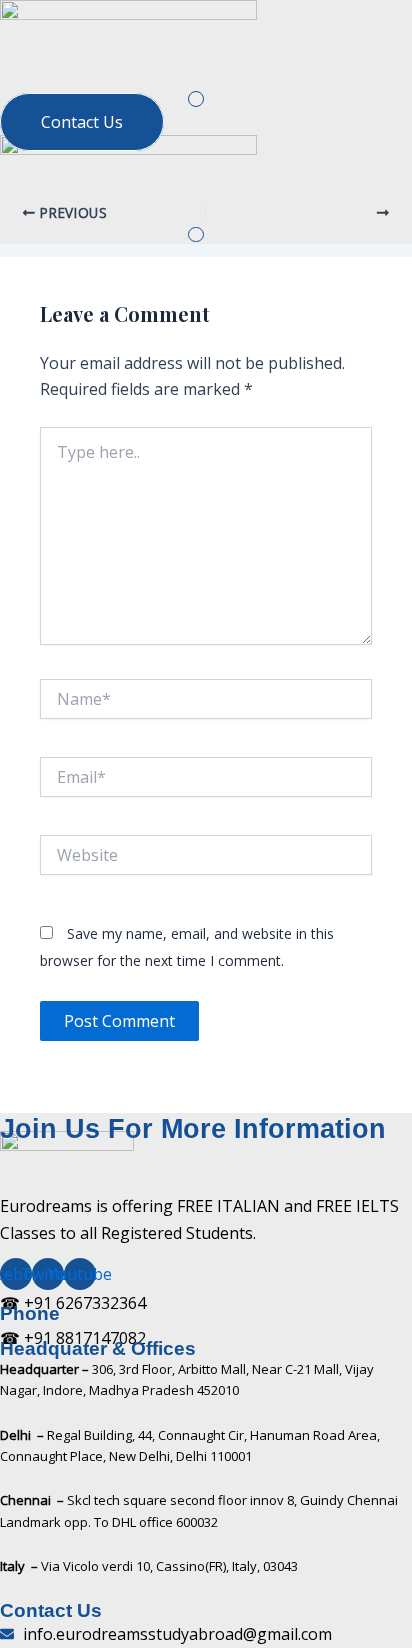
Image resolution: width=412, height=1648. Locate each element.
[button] (195, 98)
